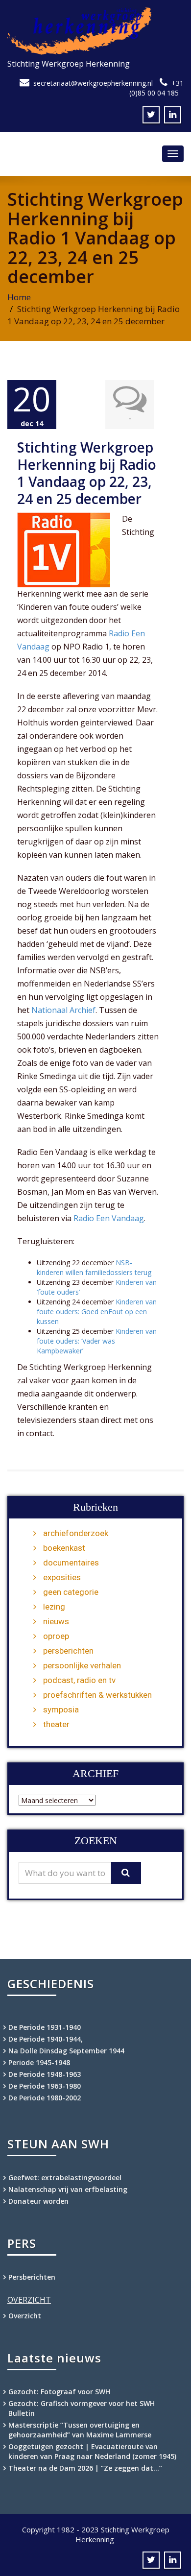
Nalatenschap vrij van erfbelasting (68, 2189)
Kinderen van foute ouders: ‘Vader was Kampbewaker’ (97, 1341)
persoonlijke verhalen (82, 1665)
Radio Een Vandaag (109, 1218)
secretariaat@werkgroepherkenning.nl (93, 83)
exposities (62, 1577)
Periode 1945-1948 (39, 2062)
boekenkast (64, 1548)
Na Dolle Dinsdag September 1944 (66, 2051)
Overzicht (25, 2316)
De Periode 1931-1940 (45, 2027)
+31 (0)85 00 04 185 (156, 88)
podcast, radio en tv (79, 1680)
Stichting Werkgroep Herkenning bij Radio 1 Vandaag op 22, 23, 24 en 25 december (87, 473)
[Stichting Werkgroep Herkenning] (95, 31)
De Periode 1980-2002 (45, 2098)
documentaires (71, 1563)
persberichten (68, 1651)
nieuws (56, 1621)
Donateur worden (38, 2201)
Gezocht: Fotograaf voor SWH (59, 2392)
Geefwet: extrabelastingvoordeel (65, 2178)
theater (56, 1724)
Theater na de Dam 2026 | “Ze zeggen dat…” (85, 2468)
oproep (56, 1636)
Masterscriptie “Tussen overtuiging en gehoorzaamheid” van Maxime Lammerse (80, 2430)
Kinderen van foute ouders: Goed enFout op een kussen (97, 1312)
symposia (61, 1709)
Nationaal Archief (63, 1010)
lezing (54, 1607)
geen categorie (71, 1592)
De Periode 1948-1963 (45, 2074)
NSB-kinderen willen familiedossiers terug (94, 1267)
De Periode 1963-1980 (45, 2086)
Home (19, 297)
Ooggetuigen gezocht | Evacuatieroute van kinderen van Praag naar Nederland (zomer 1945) (92, 2451)
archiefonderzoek (76, 1533)
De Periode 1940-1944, (46, 2039)
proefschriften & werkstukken (97, 1695)
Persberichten (32, 2277)
